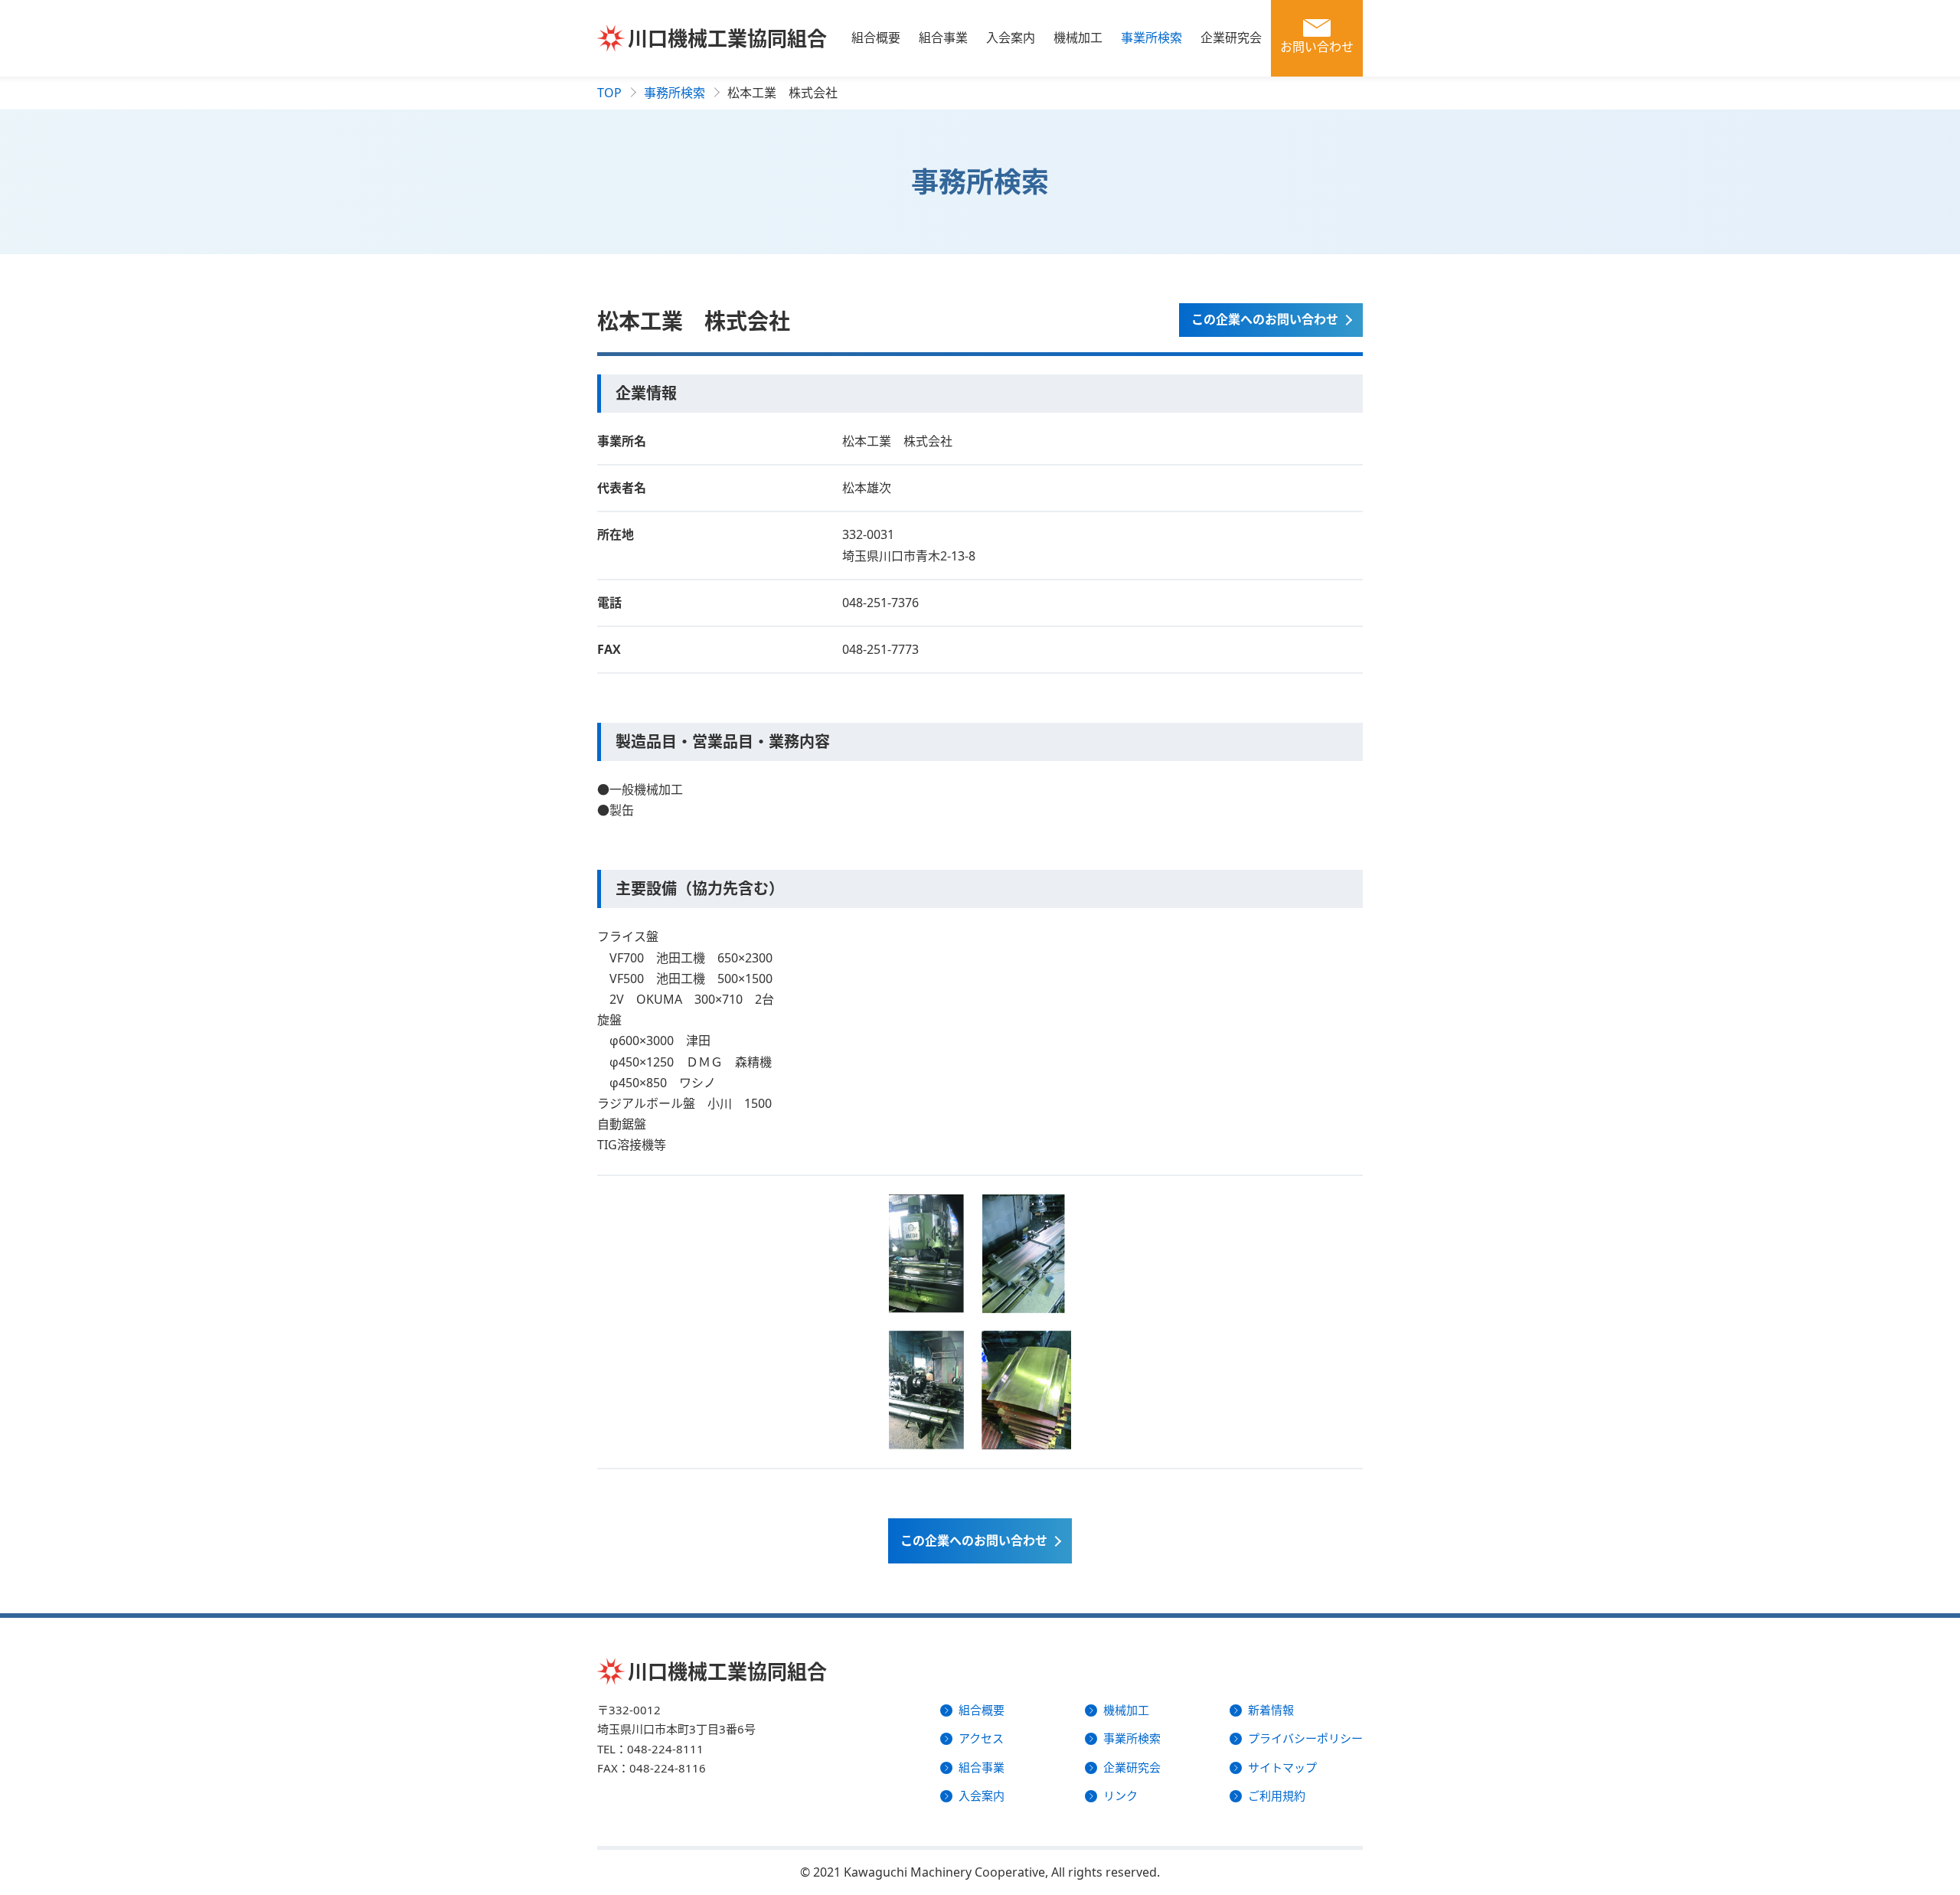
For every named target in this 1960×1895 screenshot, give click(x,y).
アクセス (981, 1738)
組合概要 (876, 38)
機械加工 (1078, 38)
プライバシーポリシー (1305, 1738)
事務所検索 (675, 93)
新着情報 (1271, 1710)
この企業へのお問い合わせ (1265, 319)
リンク (1120, 1795)
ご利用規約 (1277, 1795)
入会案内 (1011, 38)
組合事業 (943, 38)
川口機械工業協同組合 (727, 38)
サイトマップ (1282, 1767)
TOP (609, 93)
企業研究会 (1231, 38)
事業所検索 (1151, 38)
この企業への (974, 1541)
